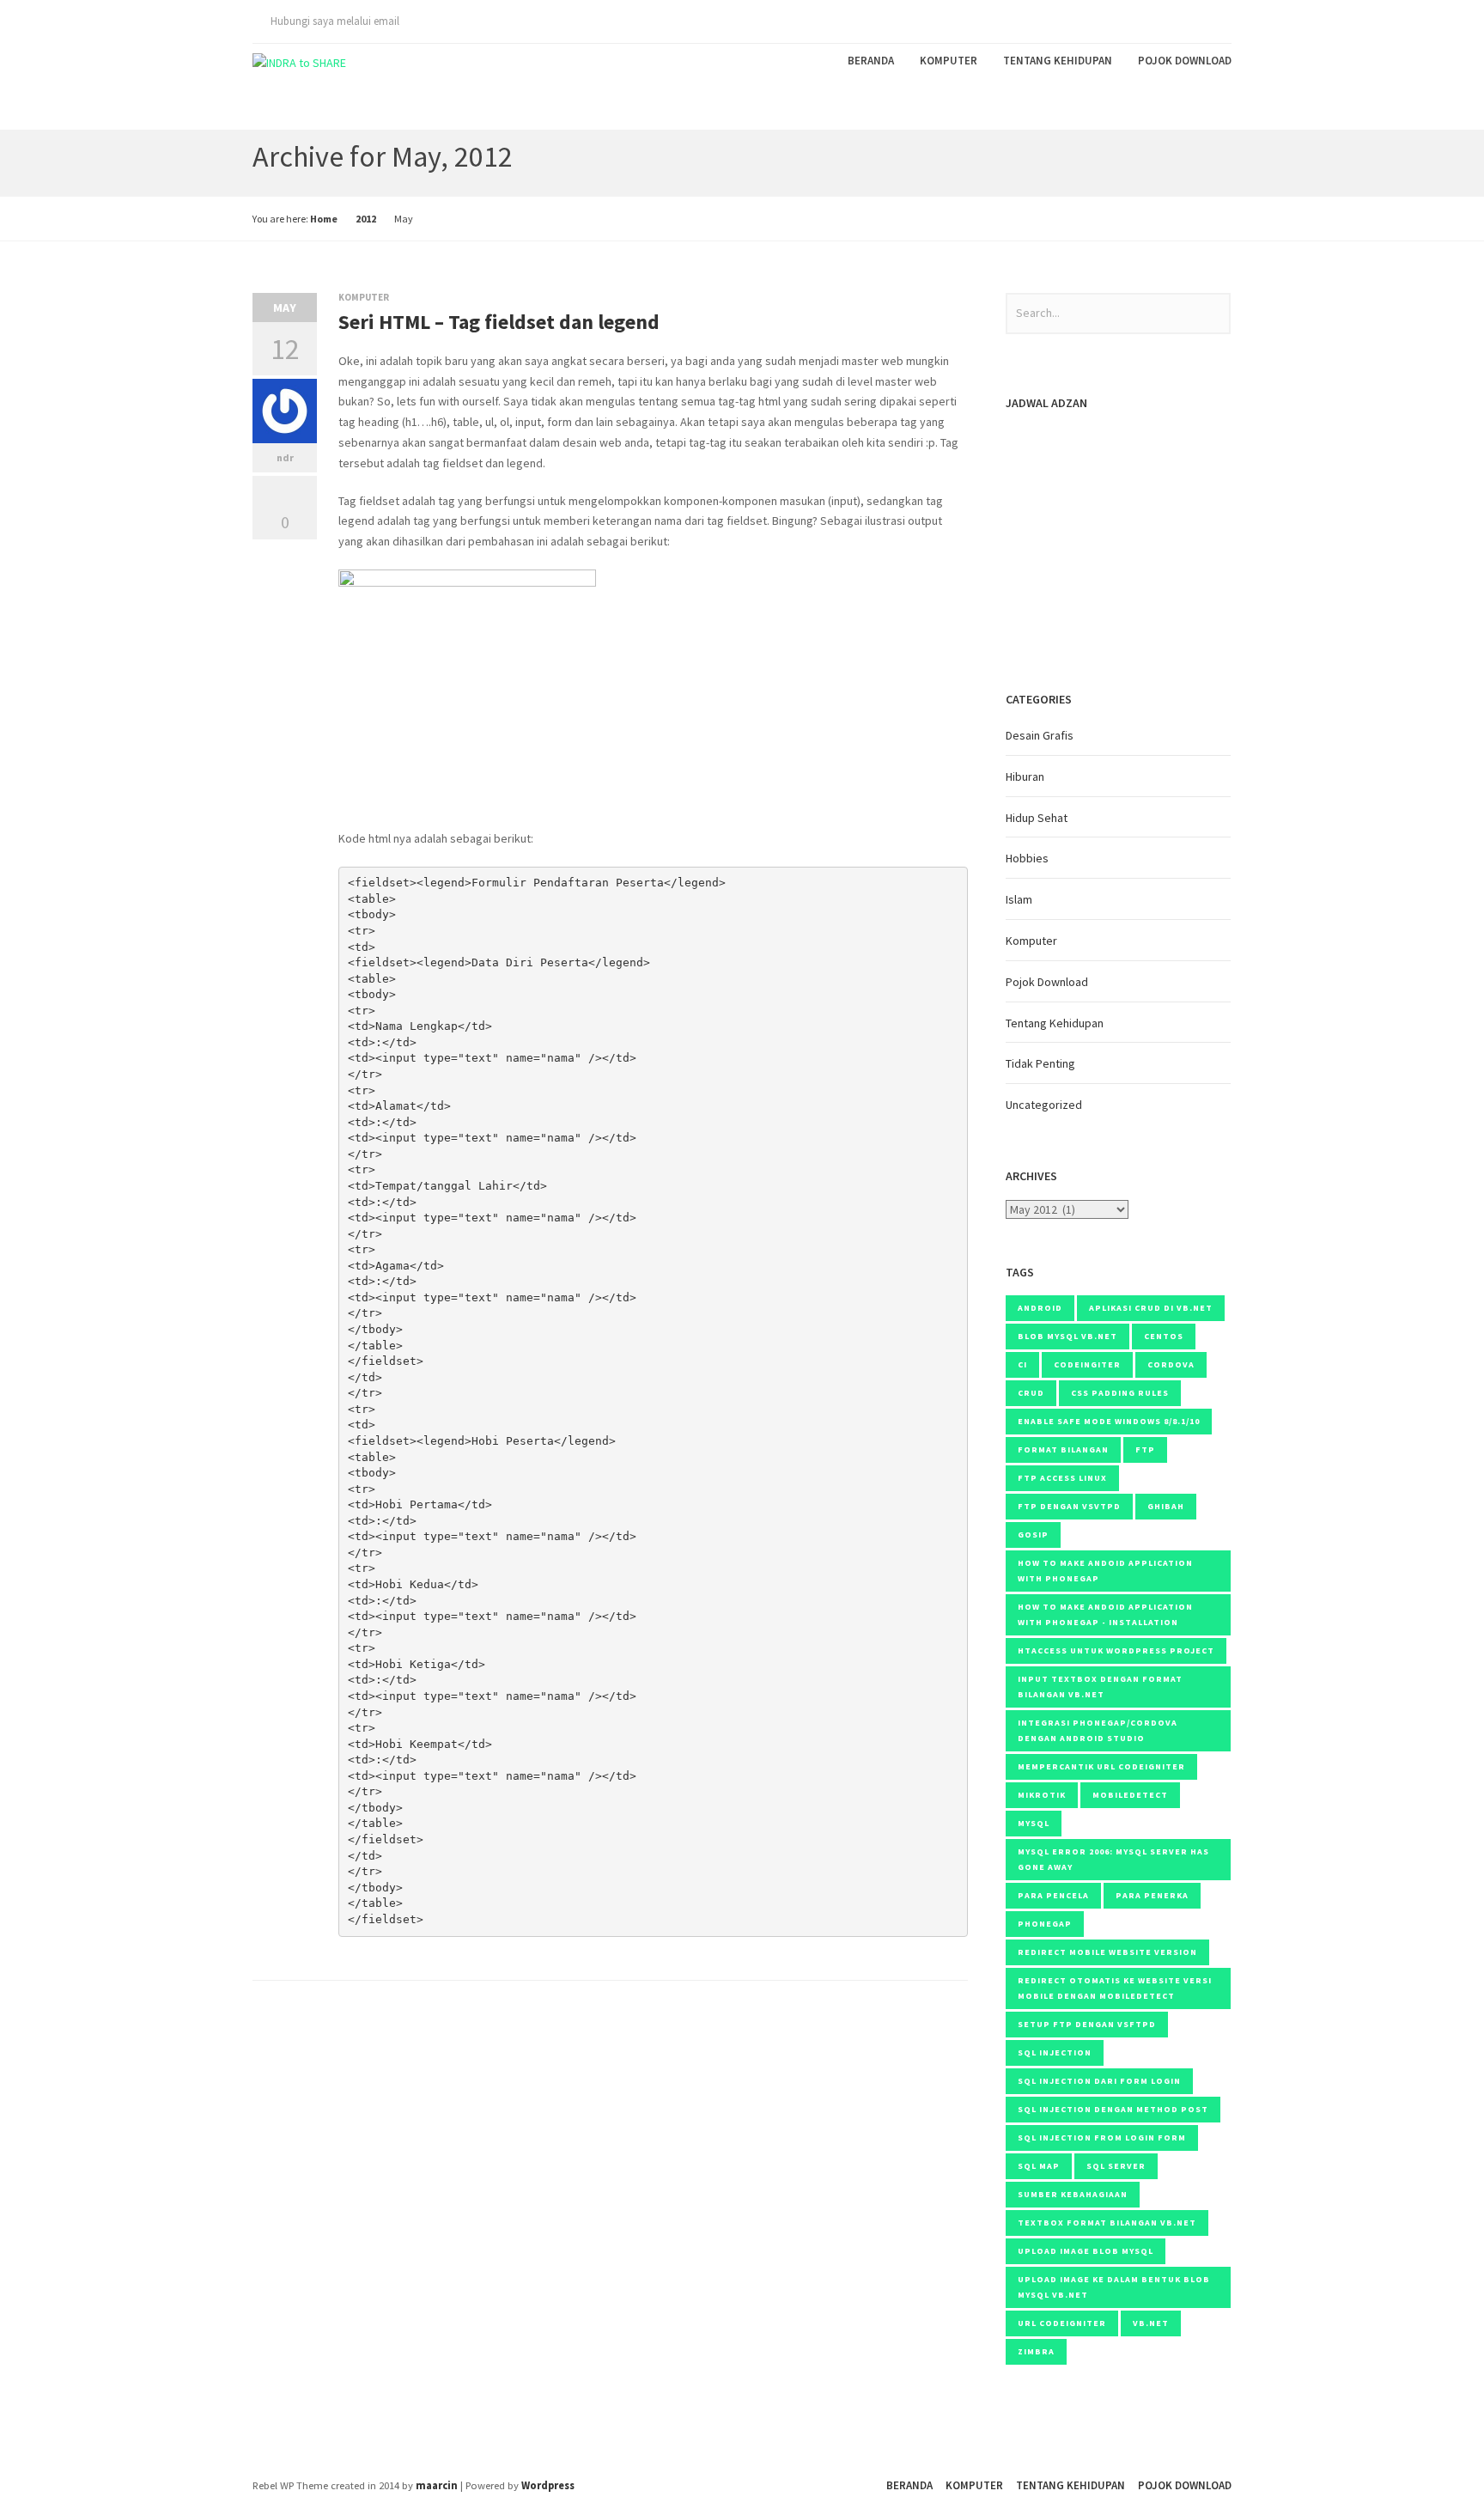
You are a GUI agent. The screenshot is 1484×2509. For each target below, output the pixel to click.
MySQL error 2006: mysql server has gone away (1113, 1859)
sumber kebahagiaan (1073, 2194)
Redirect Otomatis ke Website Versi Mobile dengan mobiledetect (1115, 1988)
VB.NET (1151, 2323)
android (1040, 1308)
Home (324, 219)
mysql (1034, 1823)
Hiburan (1025, 776)
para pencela (1053, 1895)
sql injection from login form (1102, 2138)
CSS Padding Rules (1120, 1393)
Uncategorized (1044, 1105)
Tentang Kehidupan (1058, 61)
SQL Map (1039, 2166)
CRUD (1031, 1393)
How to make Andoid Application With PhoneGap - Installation (1105, 1614)
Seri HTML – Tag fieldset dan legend (499, 322)
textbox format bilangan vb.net (1107, 2223)
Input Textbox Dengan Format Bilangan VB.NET (1100, 1687)
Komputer (949, 61)
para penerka (1152, 1895)
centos (1164, 1336)
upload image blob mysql (1086, 2251)
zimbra (1036, 2351)
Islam (1019, 899)
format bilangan (1063, 1449)
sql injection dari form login (1099, 2081)
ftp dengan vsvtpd (1069, 1506)
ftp (1145, 1449)
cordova (1171, 1364)
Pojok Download (1185, 61)
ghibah (1166, 1506)
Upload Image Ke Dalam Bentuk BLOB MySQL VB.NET (1114, 2287)
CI (1022, 1364)
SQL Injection (1055, 2052)
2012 (366, 219)
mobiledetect (1130, 1795)
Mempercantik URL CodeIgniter (1101, 1766)
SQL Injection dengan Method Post (1113, 2109)
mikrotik (1042, 1795)
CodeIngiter (1087, 1364)
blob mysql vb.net (1067, 1336)
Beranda (871, 61)
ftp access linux (1062, 1478)
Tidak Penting (1040, 1063)
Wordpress (548, 2485)
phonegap (1045, 1924)
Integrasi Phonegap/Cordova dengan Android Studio (1098, 1730)
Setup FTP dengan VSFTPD (1087, 2024)
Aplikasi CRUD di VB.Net (1151, 1308)
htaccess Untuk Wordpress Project (1116, 1650)
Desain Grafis (1040, 735)
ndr (285, 457)
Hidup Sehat (1037, 818)
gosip (1033, 1535)
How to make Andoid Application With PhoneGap (1105, 1571)
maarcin (437, 2485)
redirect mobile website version (1107, 1952)
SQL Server (1116, 2166)
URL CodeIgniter (1062, 2323)
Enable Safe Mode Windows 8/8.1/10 (1109, 1421)
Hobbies (1027, 858)
